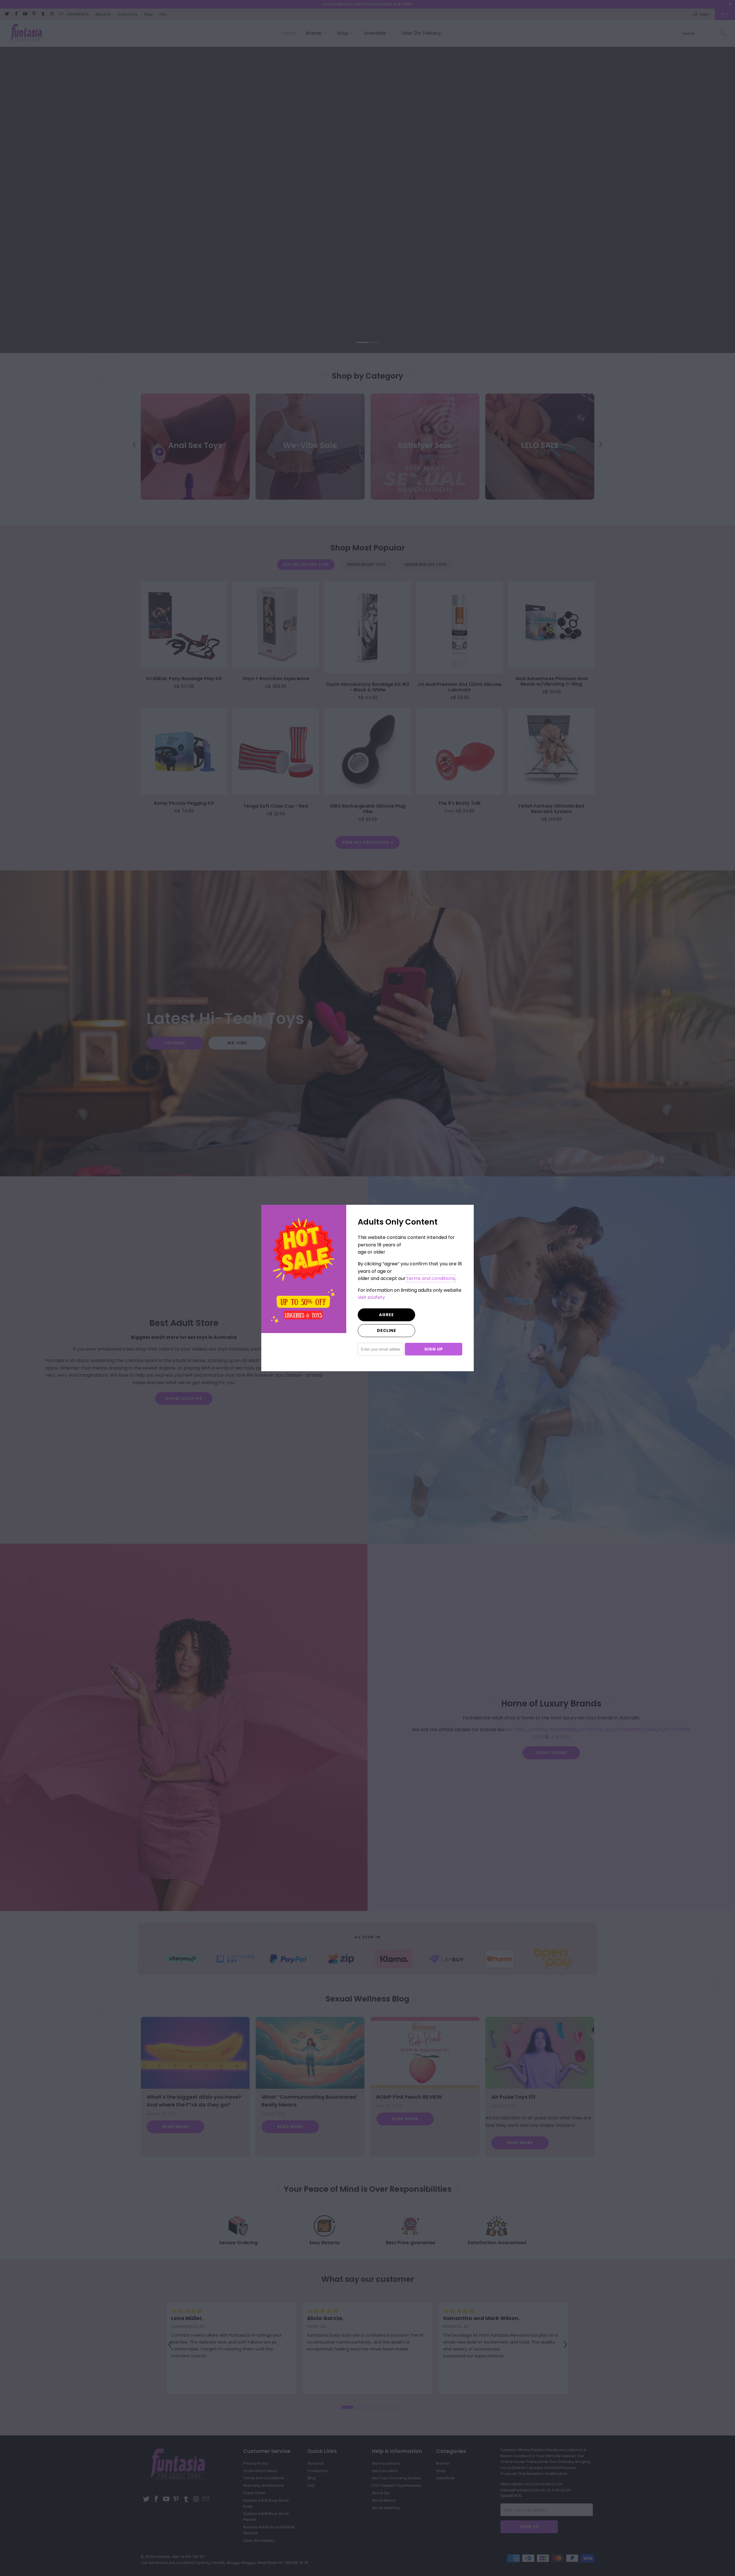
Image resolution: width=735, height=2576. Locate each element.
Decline (387, 1330)
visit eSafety (371, 1297)
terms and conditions (431, 1278)
